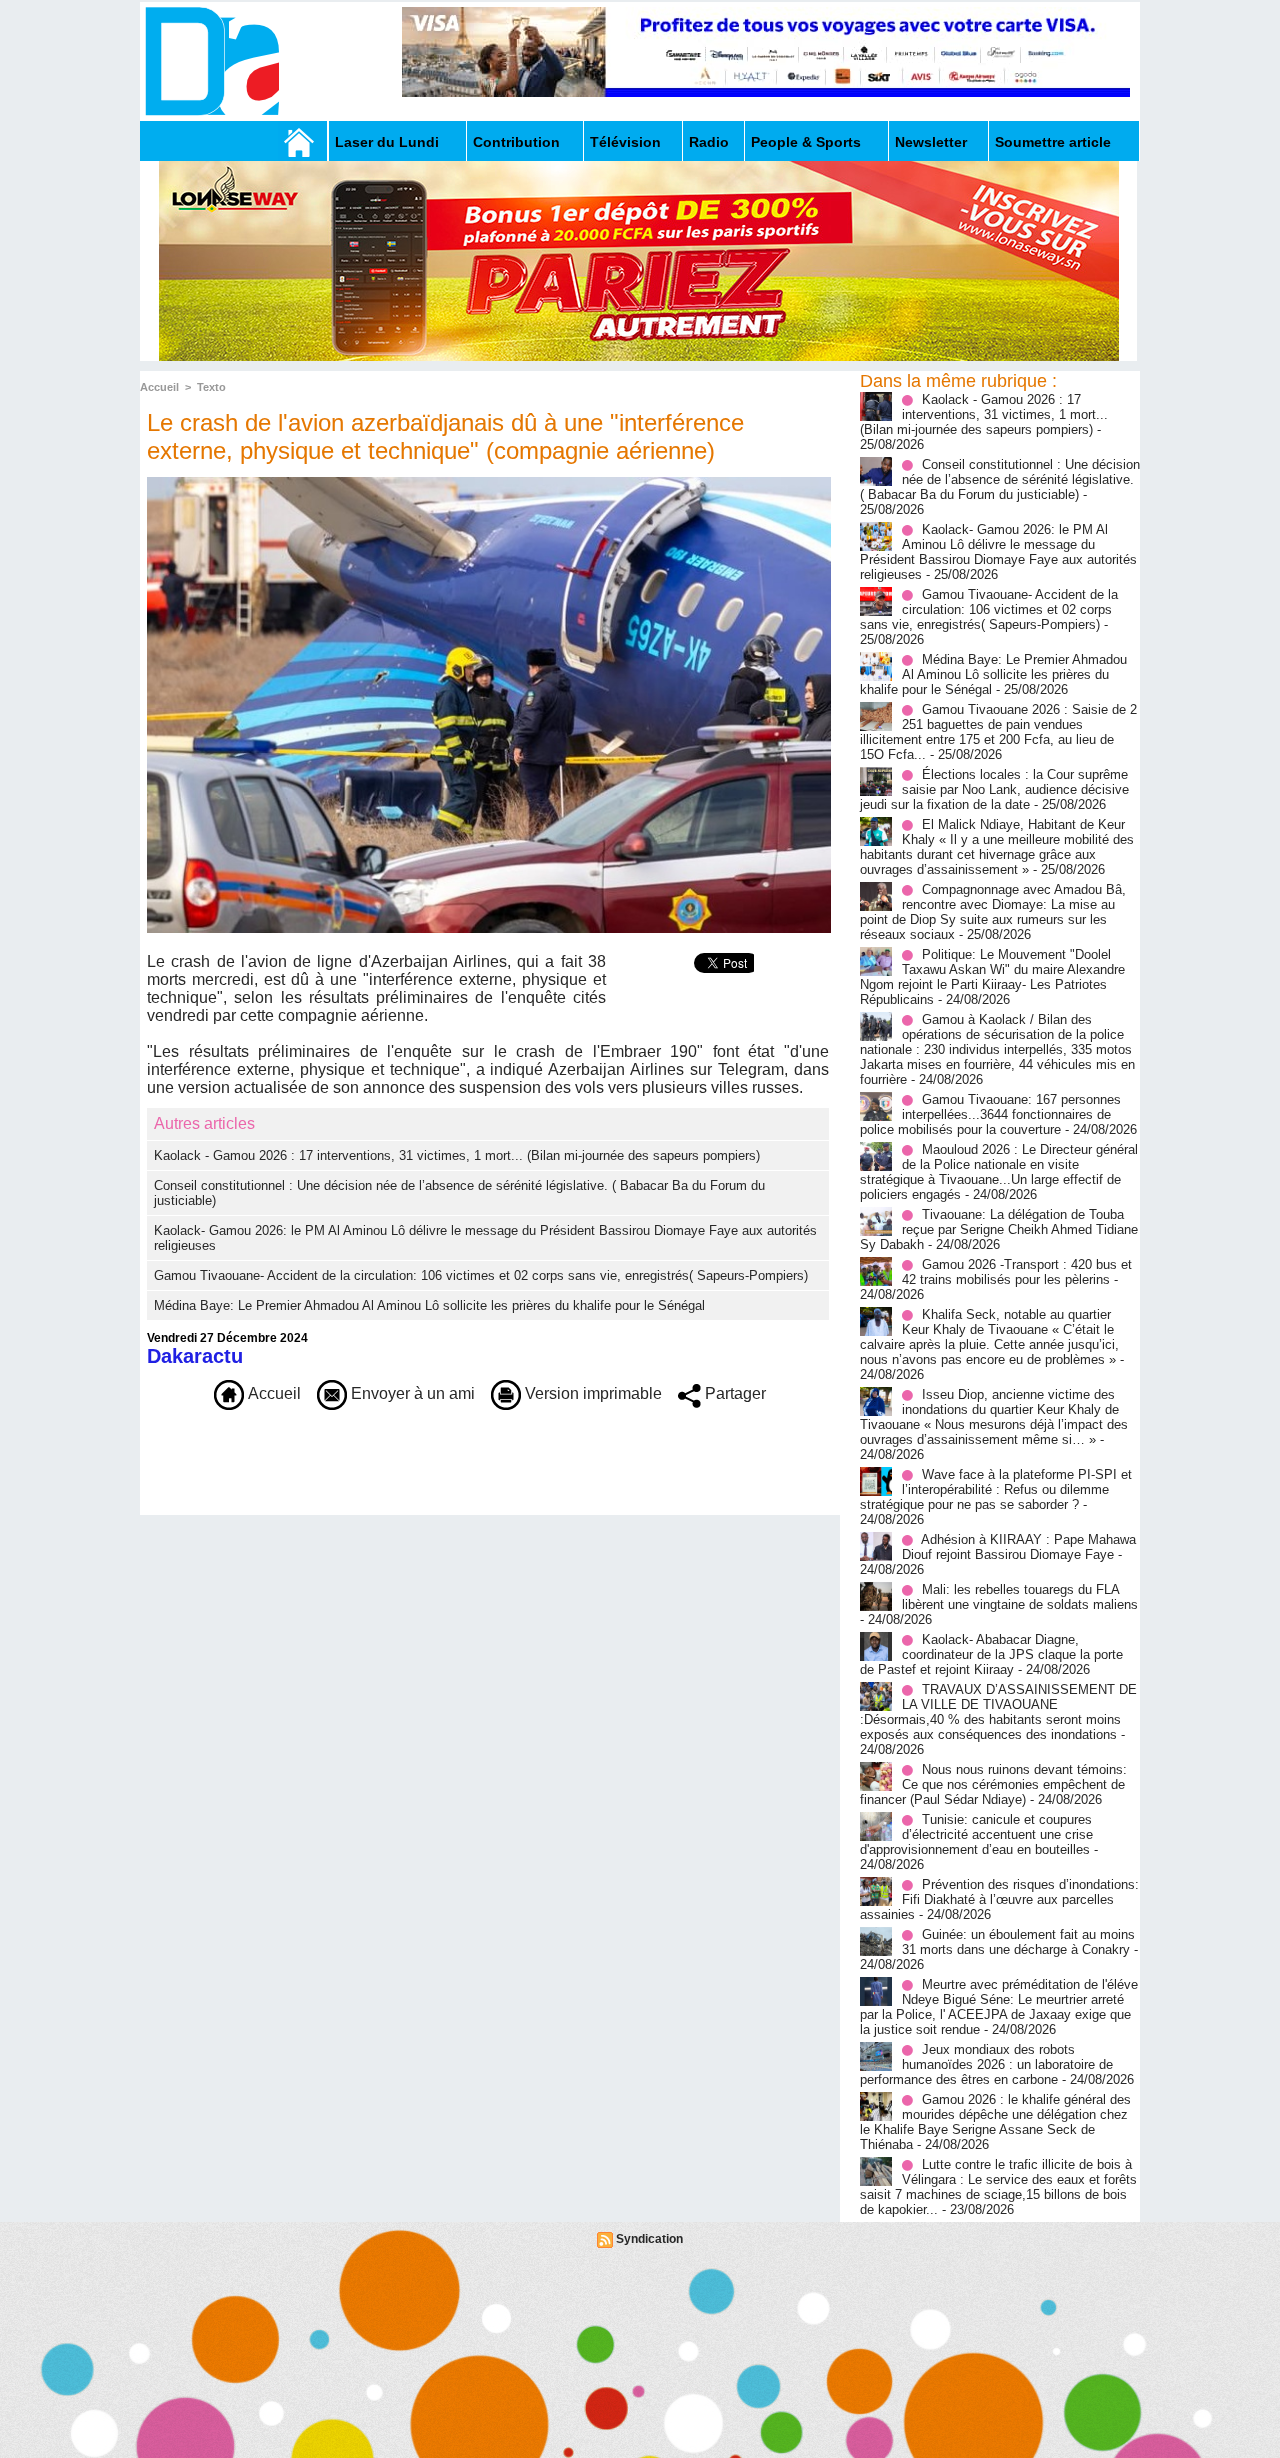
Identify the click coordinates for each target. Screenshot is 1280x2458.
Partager (733, 1393)
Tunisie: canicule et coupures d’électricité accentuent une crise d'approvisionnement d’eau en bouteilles (976, 1834)
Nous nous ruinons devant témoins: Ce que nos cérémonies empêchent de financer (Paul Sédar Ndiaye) (993, 1784)
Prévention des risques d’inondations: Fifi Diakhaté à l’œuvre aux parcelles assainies (999, 1899)
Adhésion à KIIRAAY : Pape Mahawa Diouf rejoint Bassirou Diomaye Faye (1019, 1547)
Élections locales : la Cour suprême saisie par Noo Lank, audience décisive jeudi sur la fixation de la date (994, 789)
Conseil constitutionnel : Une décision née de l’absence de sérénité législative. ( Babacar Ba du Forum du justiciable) (1000, 479)
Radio (709, 142)
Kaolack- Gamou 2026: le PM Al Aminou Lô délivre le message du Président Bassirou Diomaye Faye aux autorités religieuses (998, 552)
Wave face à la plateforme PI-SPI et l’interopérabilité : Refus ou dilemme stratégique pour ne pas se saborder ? (996, 1489)
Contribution (516, 142)
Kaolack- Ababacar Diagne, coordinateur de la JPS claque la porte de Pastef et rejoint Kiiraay (991, 1654)
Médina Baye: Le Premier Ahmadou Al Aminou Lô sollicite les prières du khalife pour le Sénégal (429, 1305)
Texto (211, 387)
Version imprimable (591, 1393)
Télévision (625, 142)
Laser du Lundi (387, 142)
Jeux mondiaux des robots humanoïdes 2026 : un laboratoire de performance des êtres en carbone (986, 2064)
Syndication (649, 2239)
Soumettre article (1053, 142)
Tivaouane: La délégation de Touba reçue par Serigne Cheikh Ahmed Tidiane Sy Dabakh (999, 1229)
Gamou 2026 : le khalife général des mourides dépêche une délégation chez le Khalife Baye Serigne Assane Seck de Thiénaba (995, 2122)
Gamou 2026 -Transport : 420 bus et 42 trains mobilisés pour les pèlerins (1017, 1272)
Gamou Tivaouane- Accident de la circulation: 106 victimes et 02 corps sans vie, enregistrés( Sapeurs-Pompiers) (481, 1275)
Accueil (159, 387)
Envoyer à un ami (411, 1393)
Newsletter (931, 142)
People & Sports (806, 142)
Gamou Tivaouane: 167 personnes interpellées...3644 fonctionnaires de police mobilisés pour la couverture (990, 1114)
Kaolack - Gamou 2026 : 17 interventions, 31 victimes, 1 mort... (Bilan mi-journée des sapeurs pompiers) (457, 1155)
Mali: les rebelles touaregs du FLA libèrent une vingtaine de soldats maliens (1020, 1597)
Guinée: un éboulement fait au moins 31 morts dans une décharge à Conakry (1018, 1942)
